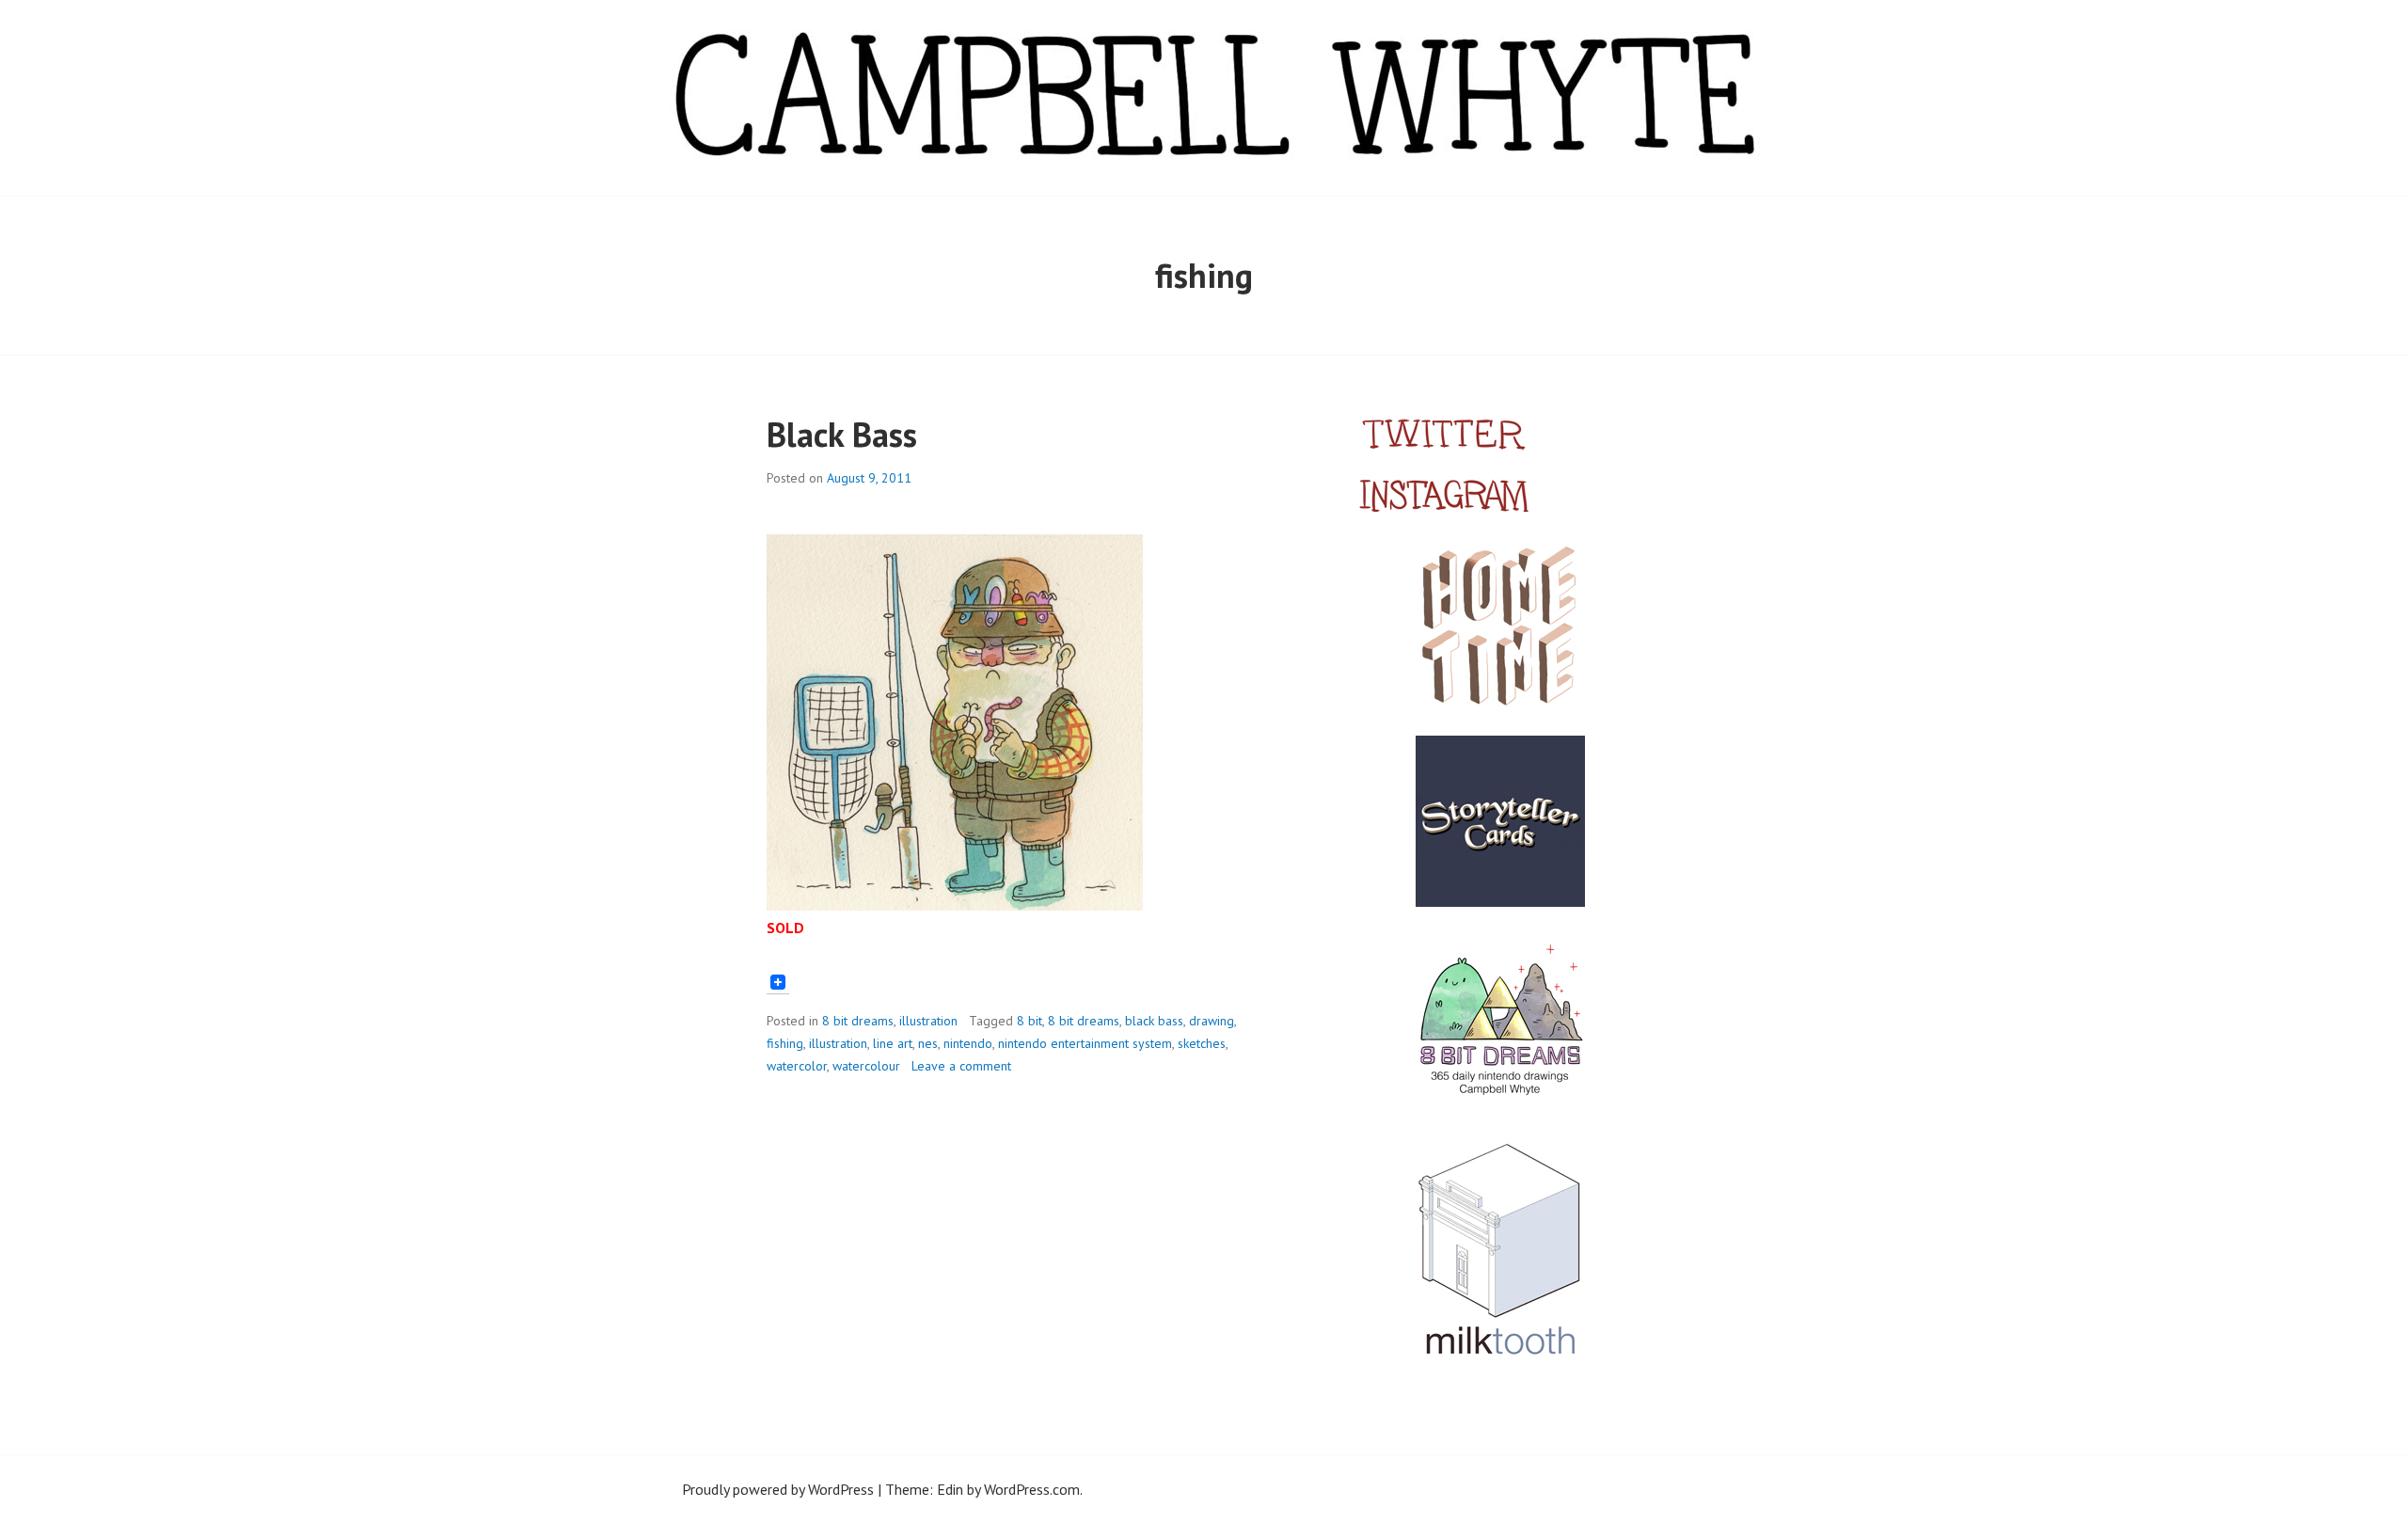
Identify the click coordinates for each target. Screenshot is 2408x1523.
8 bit (1030, 1021)
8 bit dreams (858, 1021)
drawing (1212, 1021)
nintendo (968, 1043)
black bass (1154, 1021)
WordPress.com (1032, 1489)
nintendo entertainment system (1085, 1043)
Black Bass (842, 434)
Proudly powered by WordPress (778, 1489)
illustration (928, 1021)
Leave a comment (961, 1066)
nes (928, 1043)
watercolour (866, 1066)
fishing (785, 1043)
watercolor (797, 1066)
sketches (1202, 1043)
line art (893, 1043)
